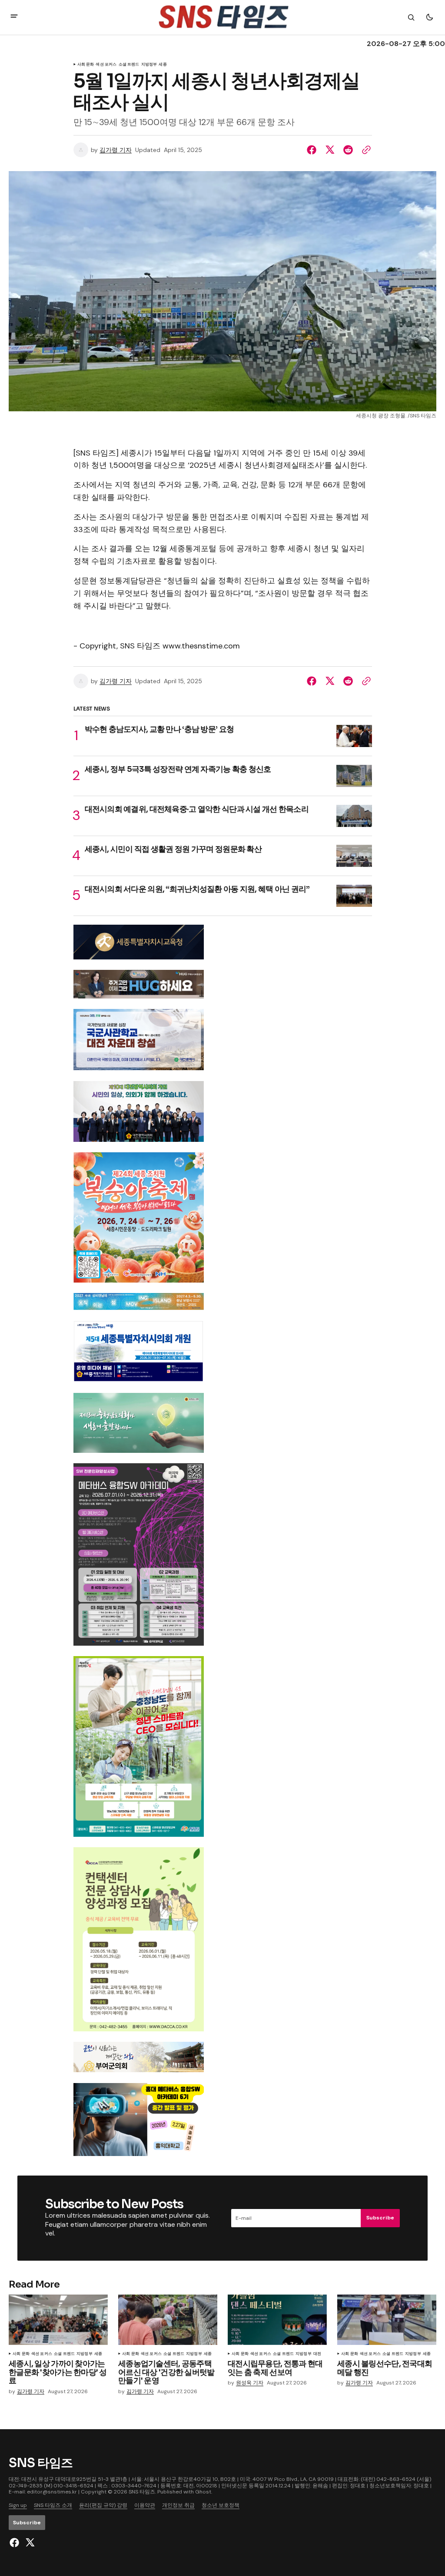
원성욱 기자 (250, 2383)
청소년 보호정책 (221, 2505)
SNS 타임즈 (142, 2492)
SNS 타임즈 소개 (53, 2505)
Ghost (203, 2492)
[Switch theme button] (429, 17)
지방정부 (85, 2354)
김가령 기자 (116, 150)
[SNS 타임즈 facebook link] (15, 2543)
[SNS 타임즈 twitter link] (29, 2543)
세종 (98, 2354)
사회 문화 (86, 65)
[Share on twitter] (330, 150)
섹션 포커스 (106, 65)
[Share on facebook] (313, 150)
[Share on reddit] (348, 150)
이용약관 (145, 2505)
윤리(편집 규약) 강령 (103, 2505)
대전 (317, 2354)
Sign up (18, 2505)
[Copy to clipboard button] (365, 150)
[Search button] (411, 17)
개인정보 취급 (178, 2505)
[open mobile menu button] (14, 17)
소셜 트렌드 (64, 2354)
